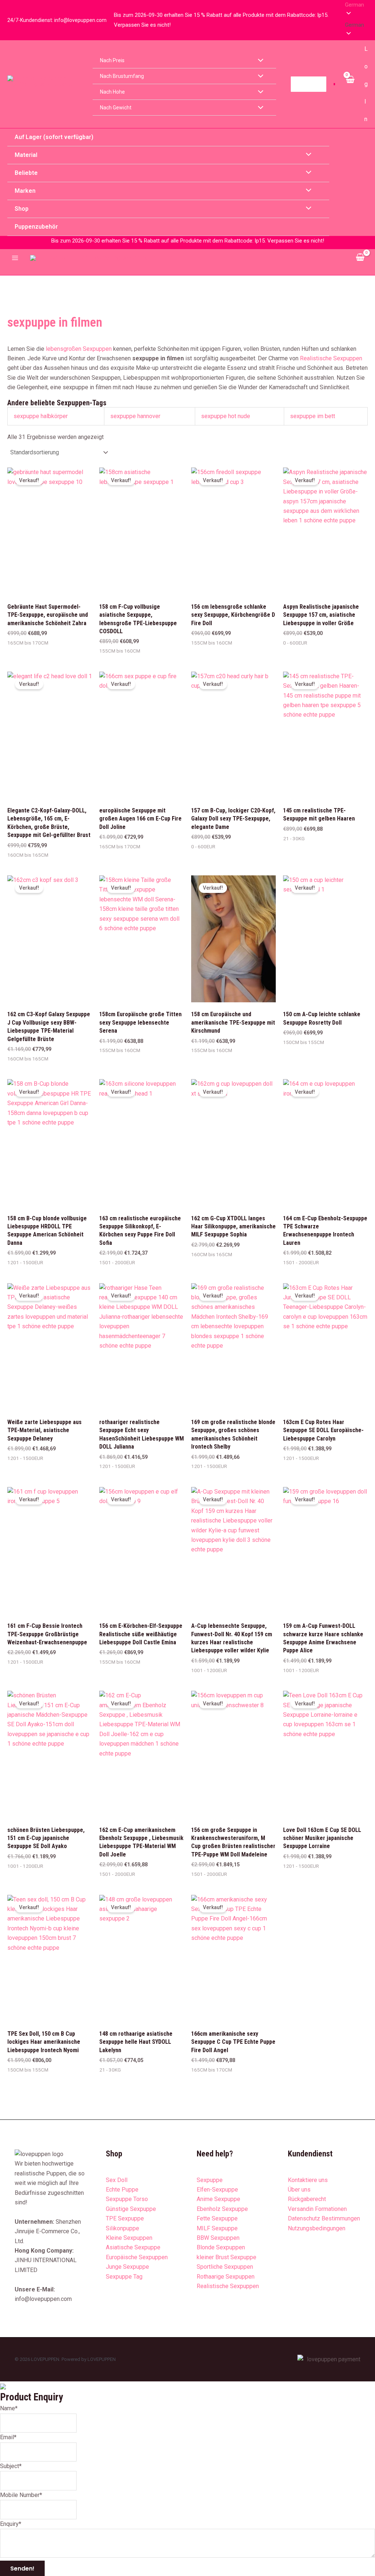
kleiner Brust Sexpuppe (227, 2257)
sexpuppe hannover (135, 416)
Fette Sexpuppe (217, 2218)
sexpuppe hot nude (226, 416)
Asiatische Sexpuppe (133, 2247)
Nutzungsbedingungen (317, 2228)
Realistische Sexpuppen (331, 358)
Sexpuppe (210, 2180)
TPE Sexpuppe (125, 2218)
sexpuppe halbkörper (41, 416)
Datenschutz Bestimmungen (324, 2218)
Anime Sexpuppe (218, 2199)
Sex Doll (117, 2180)
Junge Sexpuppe (127, 2267)
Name (9, 2408)
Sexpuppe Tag (124, 2277)
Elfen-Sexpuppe (217, 2190)
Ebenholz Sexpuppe (222, 2209)
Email (8, 2437)
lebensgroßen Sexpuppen (79, 349)
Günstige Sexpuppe (131, 2209)
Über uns (299, 2190)
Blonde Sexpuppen (221, 2247)
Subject (11, 2466)
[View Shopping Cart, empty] (350, 84)
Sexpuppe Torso (127, 2199)
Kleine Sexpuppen (129, 2238)
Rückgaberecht (307, 2199)
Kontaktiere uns (308, 2180)
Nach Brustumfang (122, 76)
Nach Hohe (112, 92)
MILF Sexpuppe (217, 2228)
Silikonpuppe (122, 2228)
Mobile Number (21, 2495)
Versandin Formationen (317, 2209)
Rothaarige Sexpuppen (226, 2277)
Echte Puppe (122, 2190)
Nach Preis (112, 60)
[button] (356, 25)
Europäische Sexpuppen (137, 2257)
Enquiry (11, 2524)
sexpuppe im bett (313, 416)
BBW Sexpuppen (218, 2238)
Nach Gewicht (116, 108)
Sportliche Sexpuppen (225, 2267)
